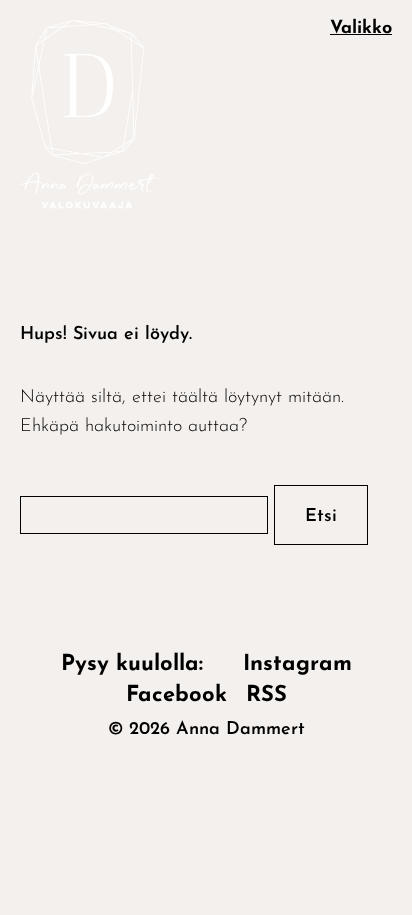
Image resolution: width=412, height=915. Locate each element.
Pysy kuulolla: (142, 664)
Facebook (176, 695)
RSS (266, 695)
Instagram (297, 664)
